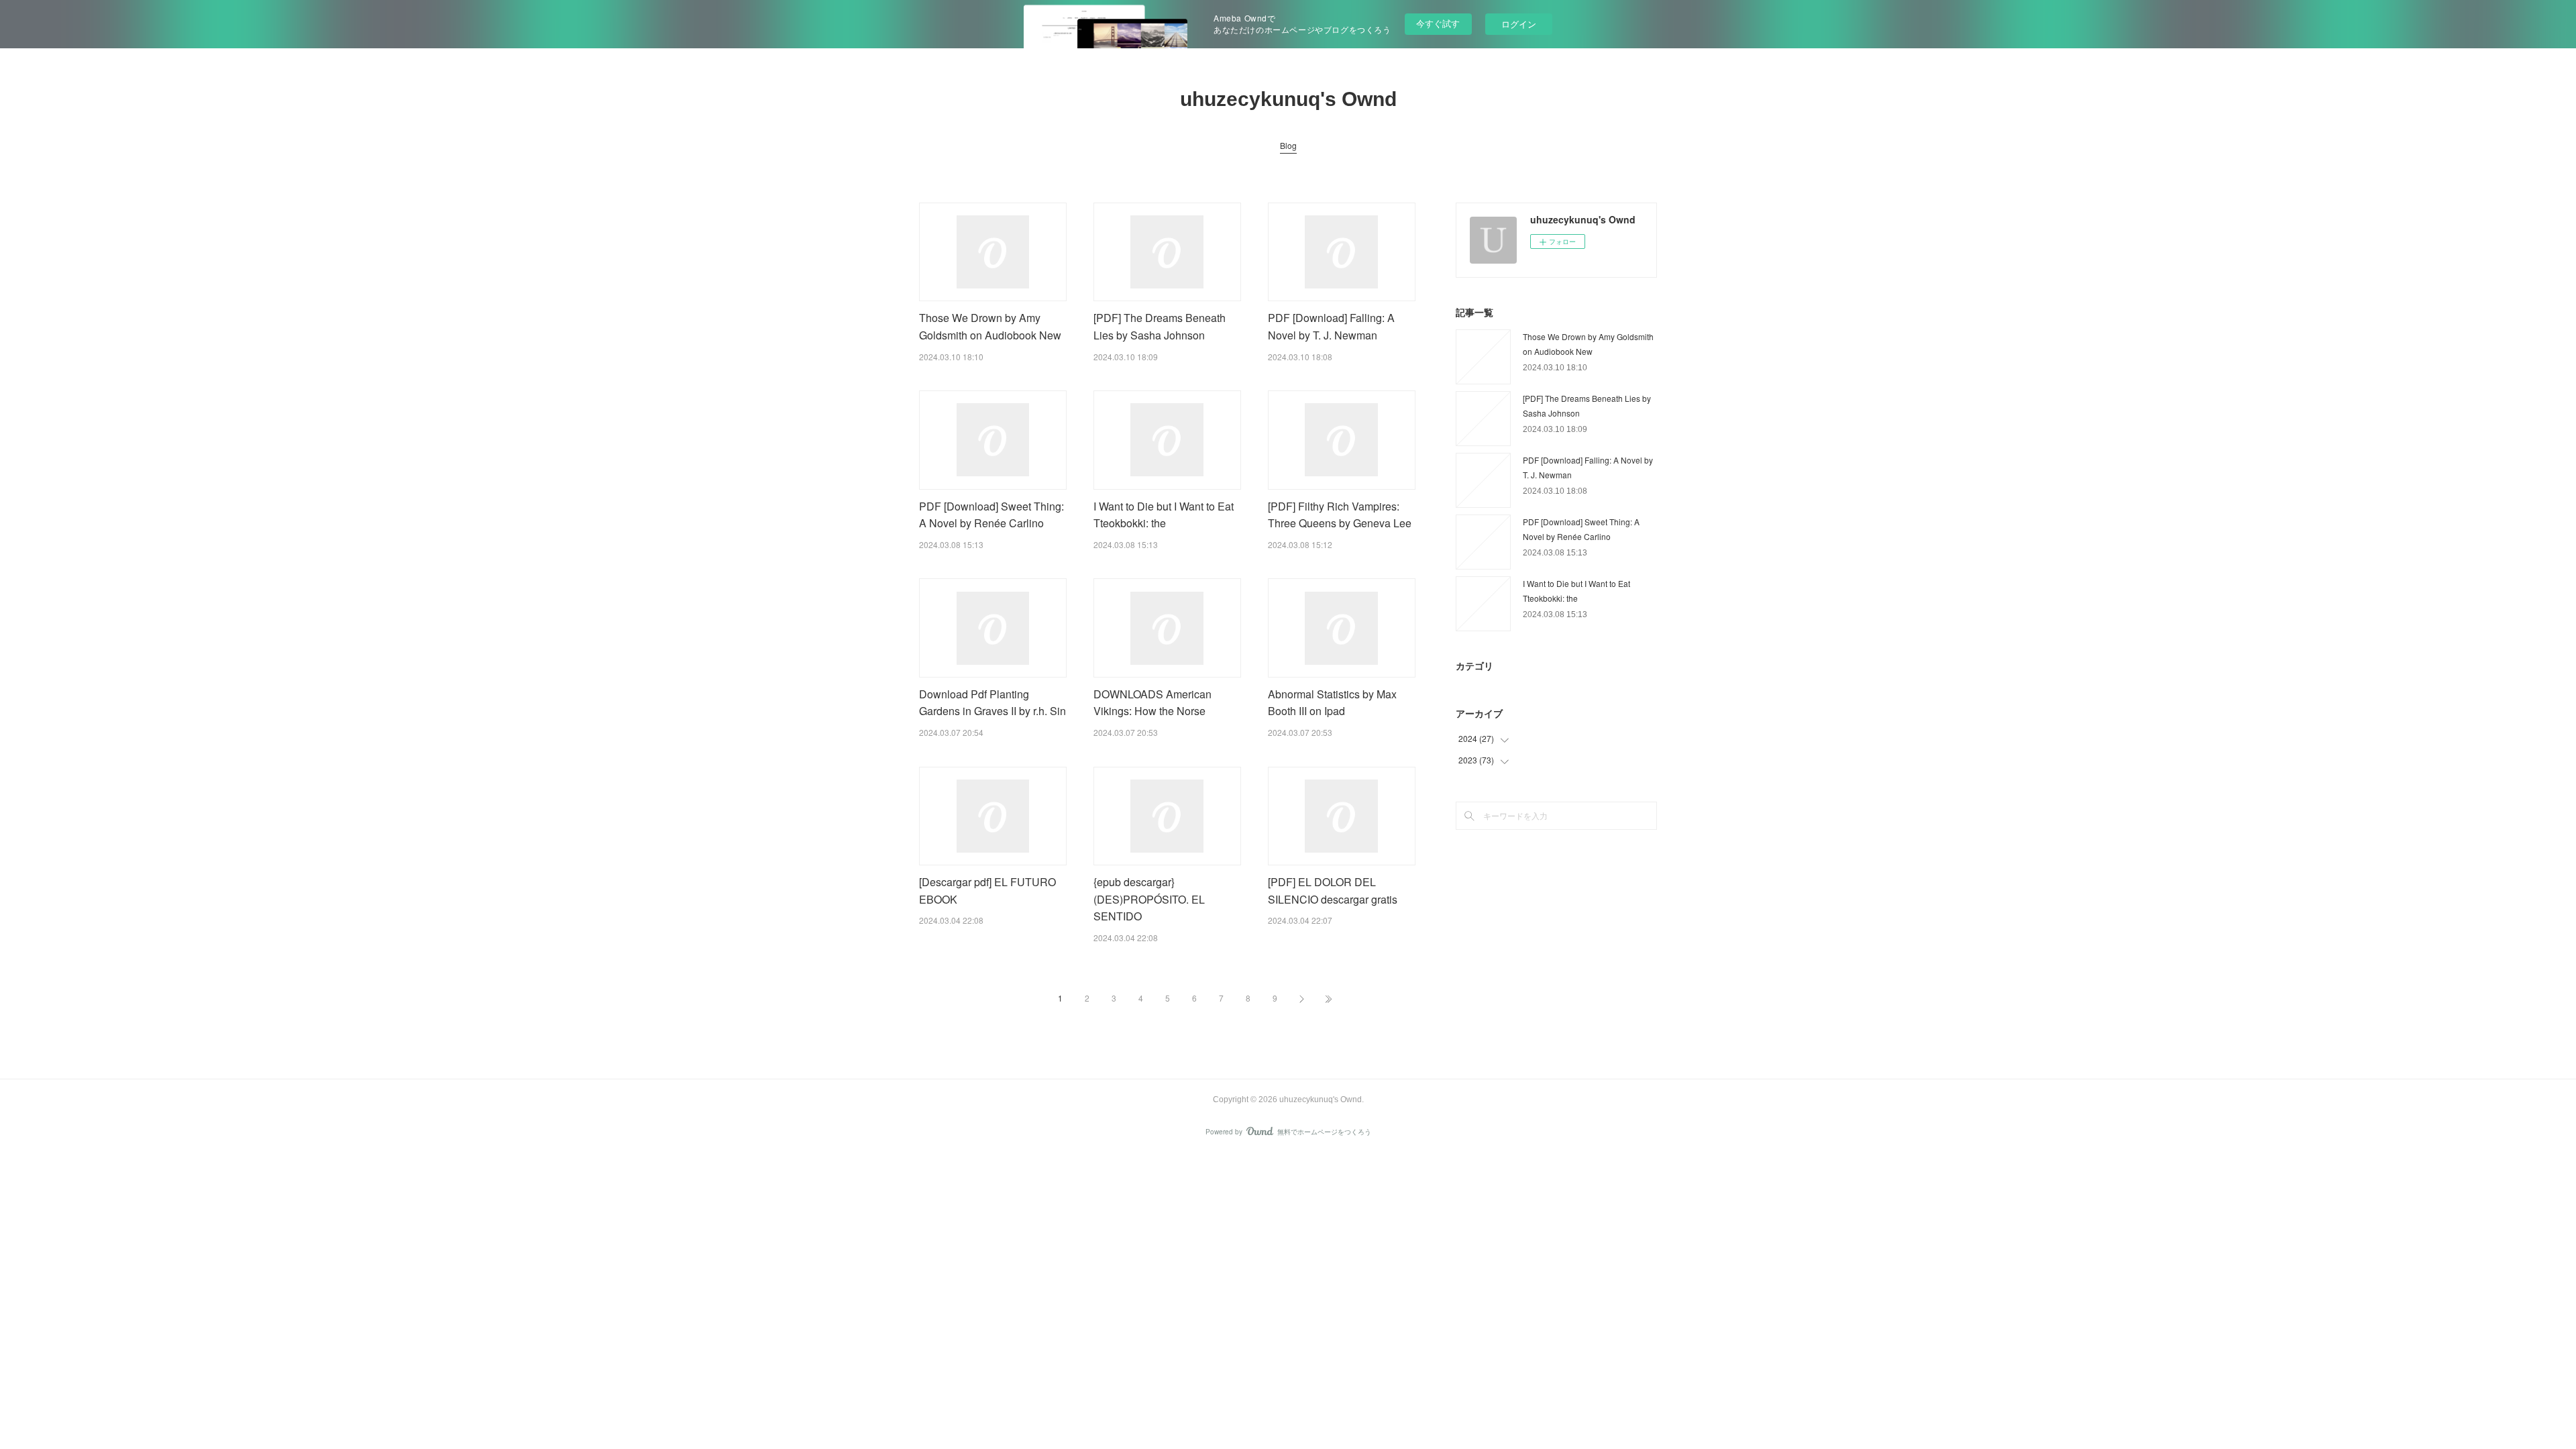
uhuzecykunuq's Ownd (1288, 99)
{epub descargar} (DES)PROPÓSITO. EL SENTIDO (1149, 899)
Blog (1288, 145)
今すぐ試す (1438, 23)
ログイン (1519, 24)
